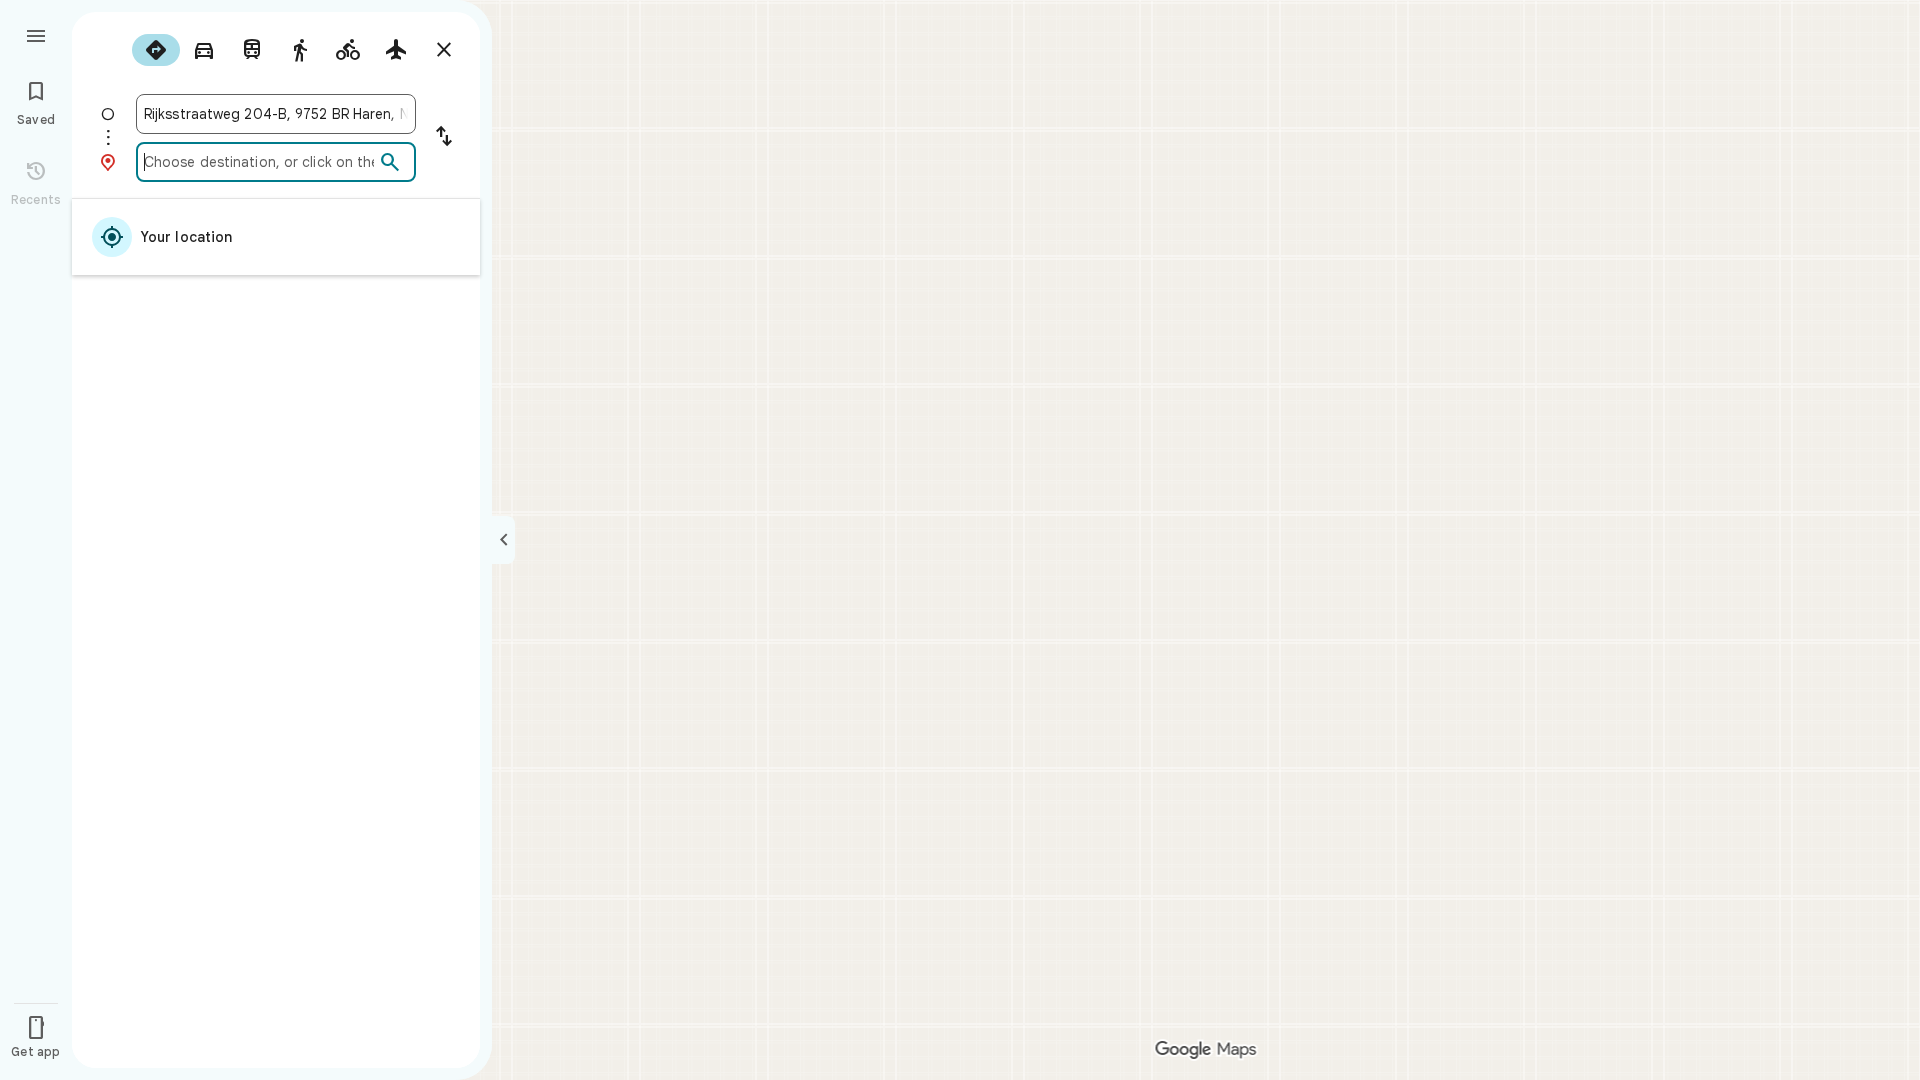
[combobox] (276, 114)
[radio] (156, 50)
